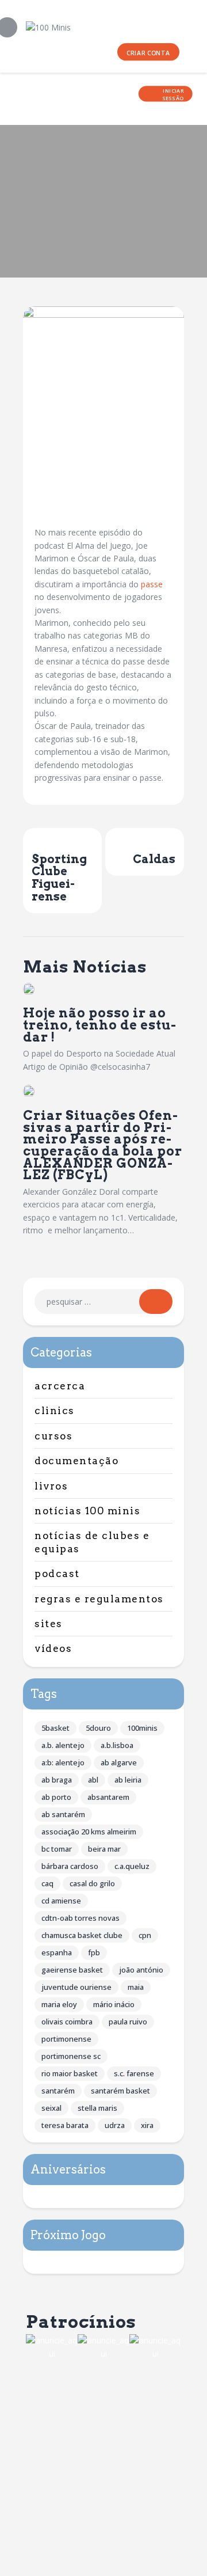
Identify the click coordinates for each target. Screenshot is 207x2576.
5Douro (98, 1728)
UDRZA (115, 2125)
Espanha (57, 1952)
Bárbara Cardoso (70, 1866)
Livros (51, 1486)
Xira (147, 2125)
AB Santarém (63, 1814)
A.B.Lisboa (117, 1745)
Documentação (76, 1461)
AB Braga (57, 1780)
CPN (145, 1935)
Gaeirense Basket (72, 1970)
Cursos (53, 1436)
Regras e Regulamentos (99, 1599)
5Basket (55, 1728)
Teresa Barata (65, 2125)
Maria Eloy (59, 2004)
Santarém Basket (120, 2091)
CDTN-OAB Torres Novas (80, 1918)
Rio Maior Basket (70, 2073)
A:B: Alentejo (63, 1762)
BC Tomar (57, 1849)
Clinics (55, 1411)
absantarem (108, 1797)
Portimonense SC (71, 2056)
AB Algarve (119, 1762)
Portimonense (66, 2039)
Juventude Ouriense (76, 1987)
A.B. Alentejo (63, 1745)
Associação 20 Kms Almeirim (89, 1832)
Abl (93, 1780)
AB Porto (56, 1797)
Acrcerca (60, 1386)
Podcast (57, 1574)
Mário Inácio (114, 2004)
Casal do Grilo (92, 1883)
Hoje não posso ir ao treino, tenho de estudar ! (99, 1025)
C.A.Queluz (132, 1866)
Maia (136, 1987)
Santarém (58, 2091)
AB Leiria (128, 1780)
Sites (49, 1624)
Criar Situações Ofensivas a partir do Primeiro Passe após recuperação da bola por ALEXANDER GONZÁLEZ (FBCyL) (103, 1145)
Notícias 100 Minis (87, 1511)
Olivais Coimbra (67, 2022)
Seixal (51, 2108)
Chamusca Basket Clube (82, 1935)
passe (152, 584)
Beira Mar (104, 1849)
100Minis (142, 1728)
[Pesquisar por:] (103, 1302)
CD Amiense (61, 1901)
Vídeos (53, 1648)
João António (141, 1970)
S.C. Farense (134, 2073)
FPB (94, 1952)
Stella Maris (97, 2108)
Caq (47, 1883)
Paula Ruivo (128, 2022)
